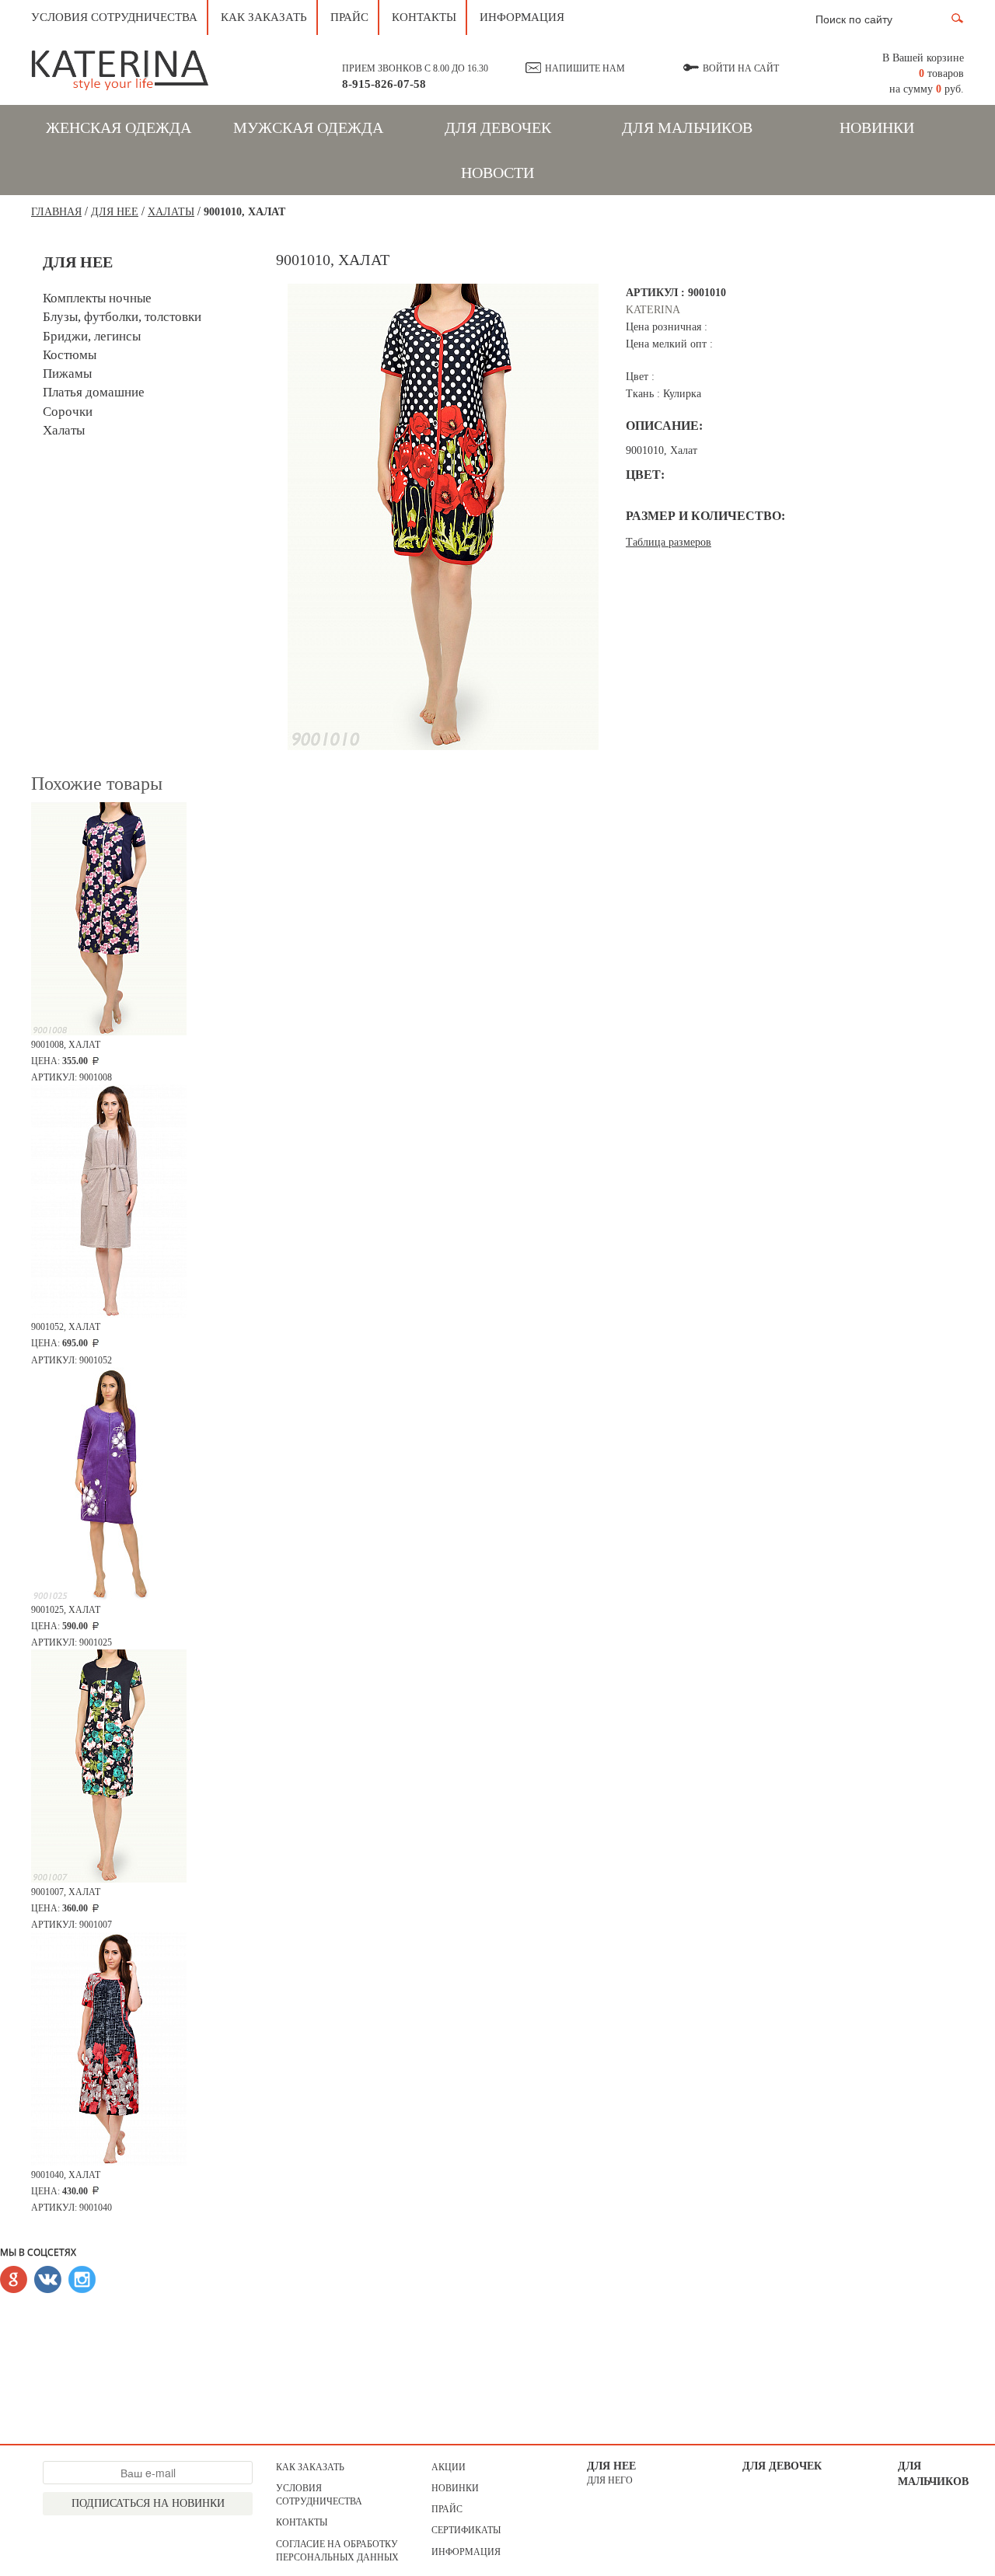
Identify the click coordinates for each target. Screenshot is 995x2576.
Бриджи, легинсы (92, 336)
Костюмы (70, 355)
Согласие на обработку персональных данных (337, 2551)
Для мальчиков (687, 127)
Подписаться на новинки (148, 2503)
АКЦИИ (449, 2467)
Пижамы (67, 373)
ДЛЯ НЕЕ (115, 212)
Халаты (171, 212)
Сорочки (68, 412)
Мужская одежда (308, 127)
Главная (56, 212)
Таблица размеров (669, 542)
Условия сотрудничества (114, 17)
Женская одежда (119, 127)
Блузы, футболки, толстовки (122, 317)
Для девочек (498, 127)
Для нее (611, 2466)
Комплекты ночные (97, 298)
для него (610, 2480)
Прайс (349, 17)
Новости (497, 173)
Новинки (877, 127)
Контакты (424, 17)
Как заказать (264, 17)
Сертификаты (466, 2530)
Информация (522, 17)
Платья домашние (94, 392)
